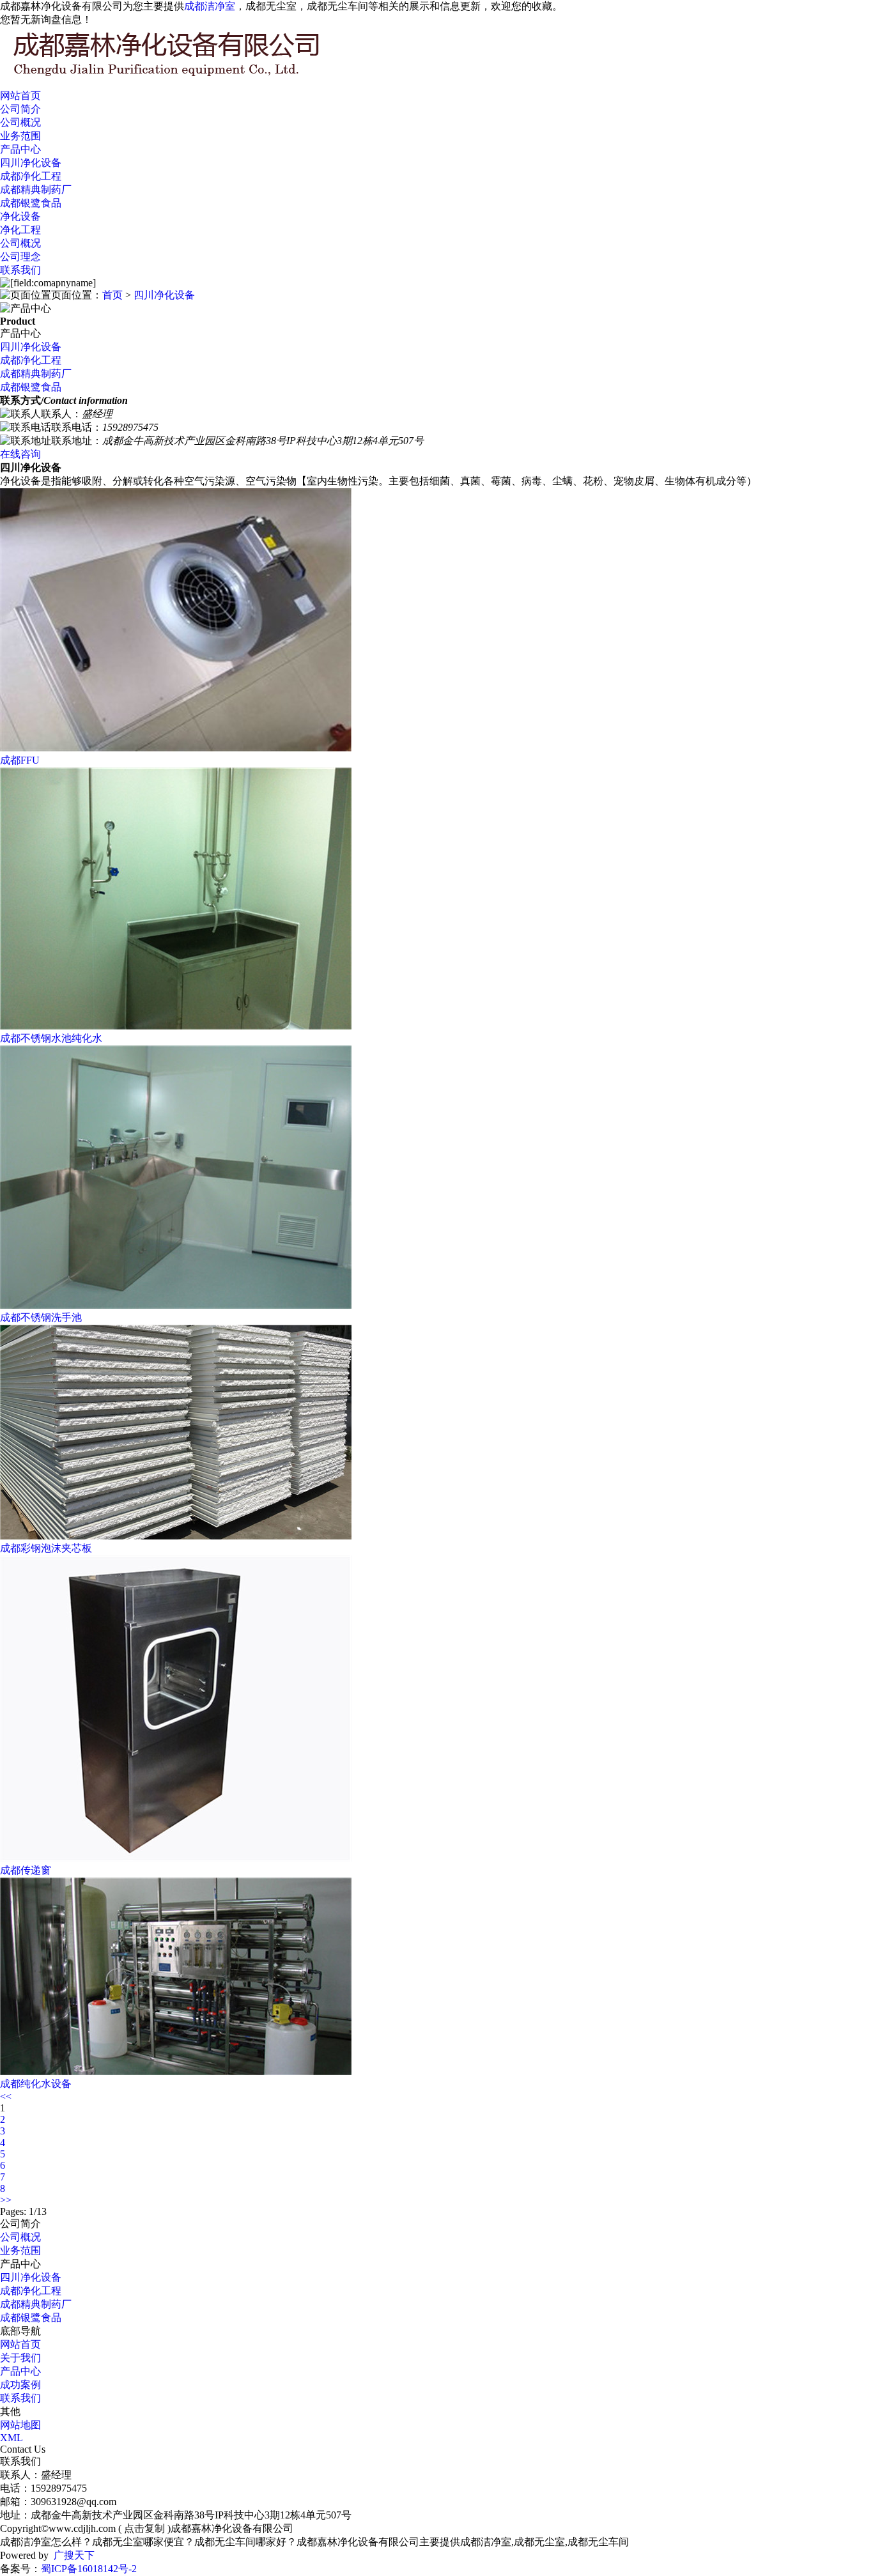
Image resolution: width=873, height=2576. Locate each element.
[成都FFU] (176, 748)
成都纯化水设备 (36, 2084)
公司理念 (20, 257)
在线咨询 (20, 454)
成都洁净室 (210, 6)
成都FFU (20, 760)
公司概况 (20, 122)
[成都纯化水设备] (176, 2071)
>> (6, 2200)
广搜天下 (74, 2555)
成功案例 (20, 2385)
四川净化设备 (31, 163)
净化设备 (20, 216)
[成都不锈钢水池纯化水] (176, 1026)
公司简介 (20, 109)
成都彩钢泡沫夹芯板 (46, 1548)
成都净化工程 (31, 176)
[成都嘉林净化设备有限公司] (192, 77)
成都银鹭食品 (31, 203)
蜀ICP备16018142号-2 (89, 2569)
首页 (112, 295)
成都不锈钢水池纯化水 (51, 1038)
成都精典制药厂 (36, 189)
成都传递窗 (26, 1870)
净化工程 (20, 230)
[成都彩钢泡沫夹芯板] (176, 1536)
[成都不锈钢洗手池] (176, 1305)
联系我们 (20, 270)
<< (6, 2096)
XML (12, 2438)
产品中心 (20, 149)
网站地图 (20, 2425)
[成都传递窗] (176, 1858)
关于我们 (20, 2358)
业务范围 (20, 136)
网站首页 (20, 96)
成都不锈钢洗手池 (41, 1317)
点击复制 (144, 2528)
